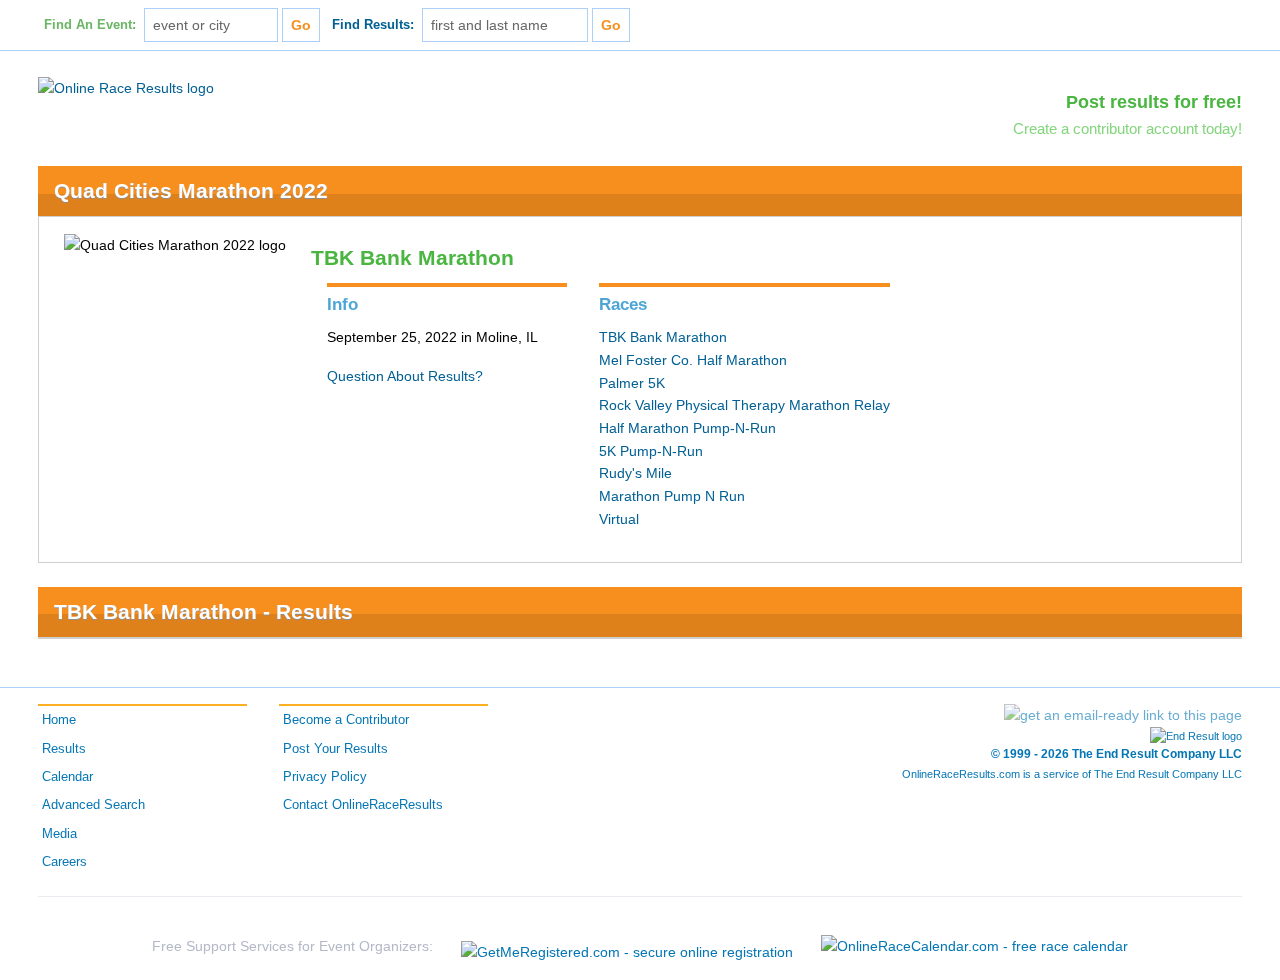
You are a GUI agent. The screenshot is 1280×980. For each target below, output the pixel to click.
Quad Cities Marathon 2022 (191, 190)
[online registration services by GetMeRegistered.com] (627, 946)
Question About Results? (405, 376)
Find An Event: (90, 25)
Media (59, 834)
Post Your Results (335, 749)
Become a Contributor (346, 720)
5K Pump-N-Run (651, 451)
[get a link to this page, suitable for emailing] (1123, 715)
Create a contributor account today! (1127, 128)
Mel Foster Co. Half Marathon (693, 360)
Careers (64, 862)
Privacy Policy (325, 777)
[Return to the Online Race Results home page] (126, 87)
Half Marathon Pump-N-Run (687, 428)
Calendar (67, 777)
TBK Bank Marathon (663, 337)
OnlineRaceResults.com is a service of (1072, 774)
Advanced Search (93, 805)
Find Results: (373, 25)
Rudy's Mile (635, 473)
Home (59, 720)
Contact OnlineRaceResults (363, 805)
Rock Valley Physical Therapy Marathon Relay (744, 405)
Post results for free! (1154, 102)
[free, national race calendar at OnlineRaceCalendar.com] (974, 946)
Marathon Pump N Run (672, 496)
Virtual (619, 519)
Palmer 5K (632, 383)
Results (64, 749)
